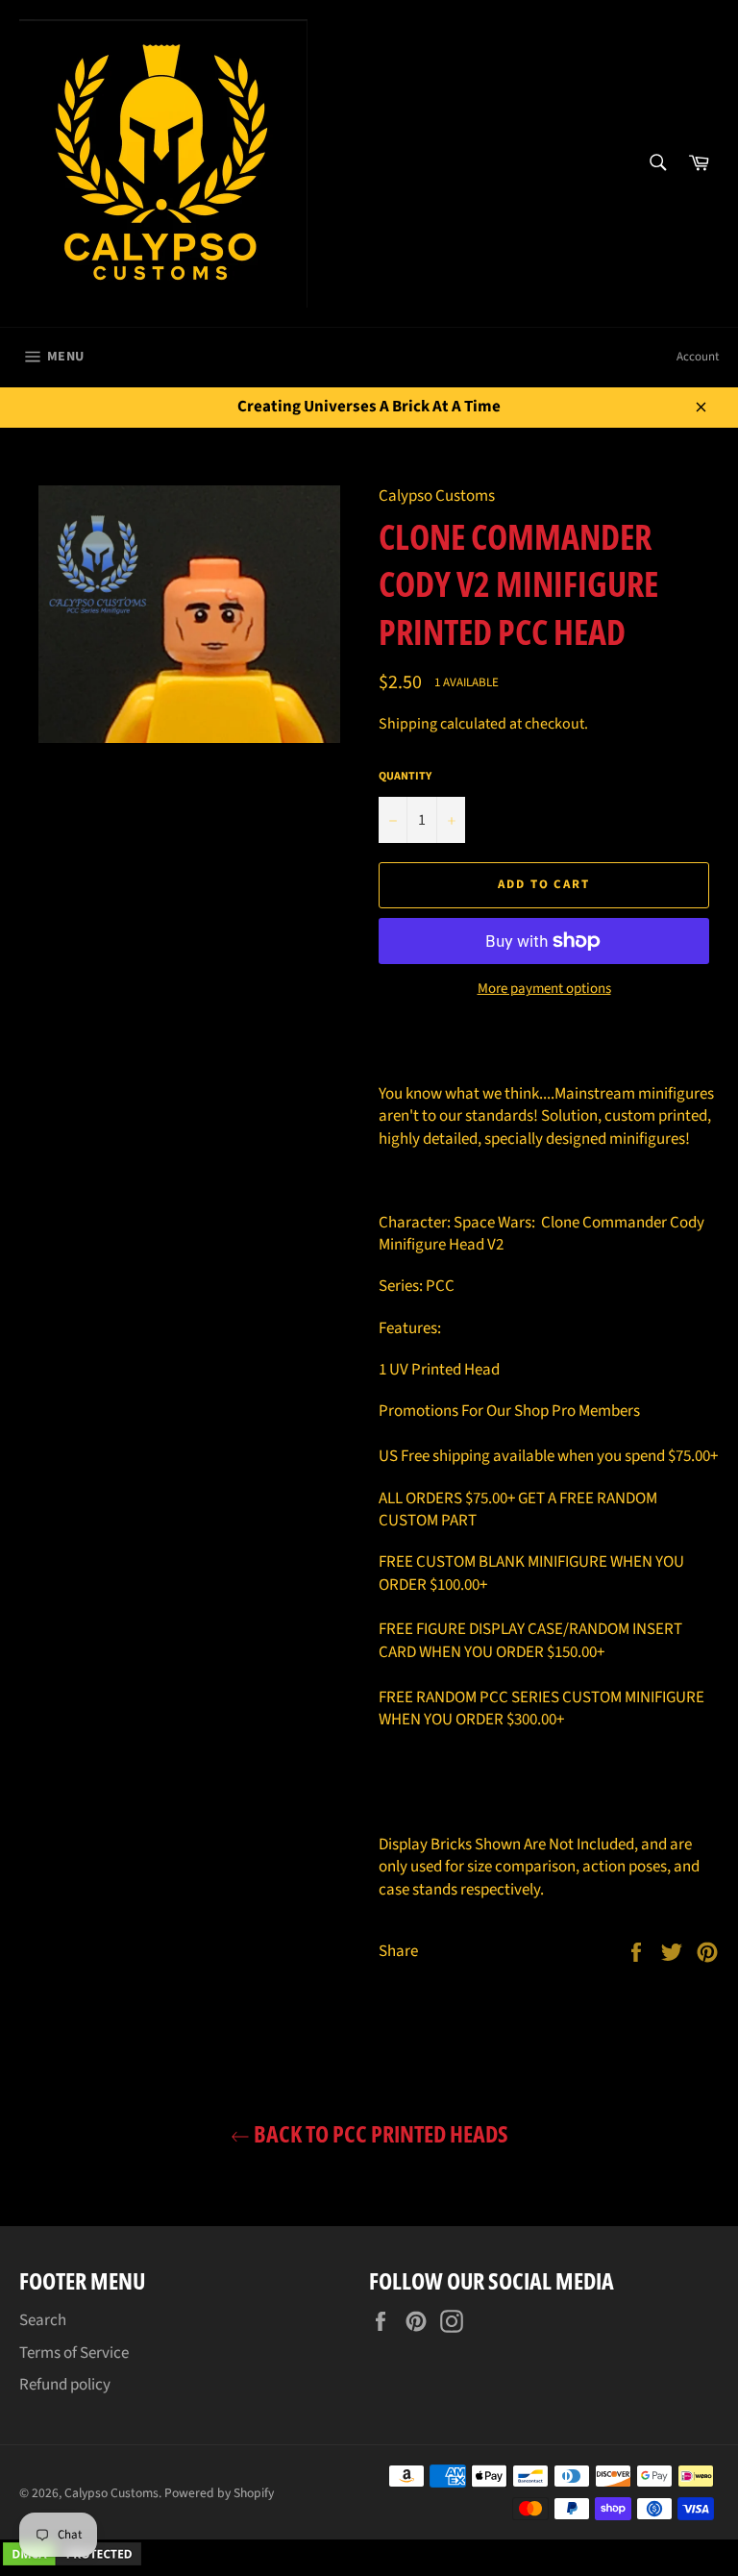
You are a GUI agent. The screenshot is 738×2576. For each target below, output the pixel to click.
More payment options (544, 989)
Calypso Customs (111, 2493)
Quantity (405, 777)
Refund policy (65, 2385)
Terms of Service (74, 2353)
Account (698, 357)
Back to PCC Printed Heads (379, 2133)
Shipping (408, 724)
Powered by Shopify (219, 2493)
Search (43, 2320)
